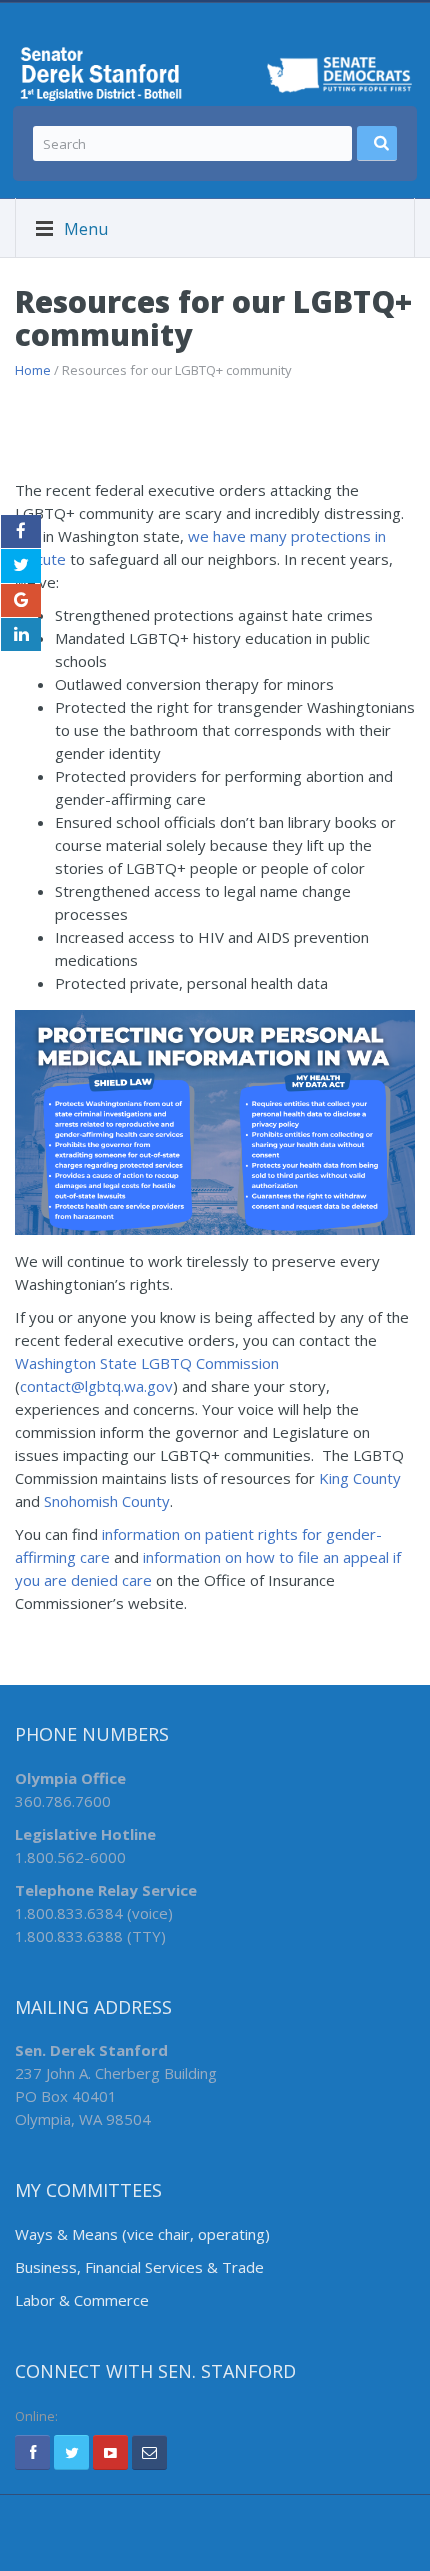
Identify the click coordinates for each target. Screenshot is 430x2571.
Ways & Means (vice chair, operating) (142, 2234)
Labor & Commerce (82, 2300)
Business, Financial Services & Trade (139, 2267)
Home (33, 370)
